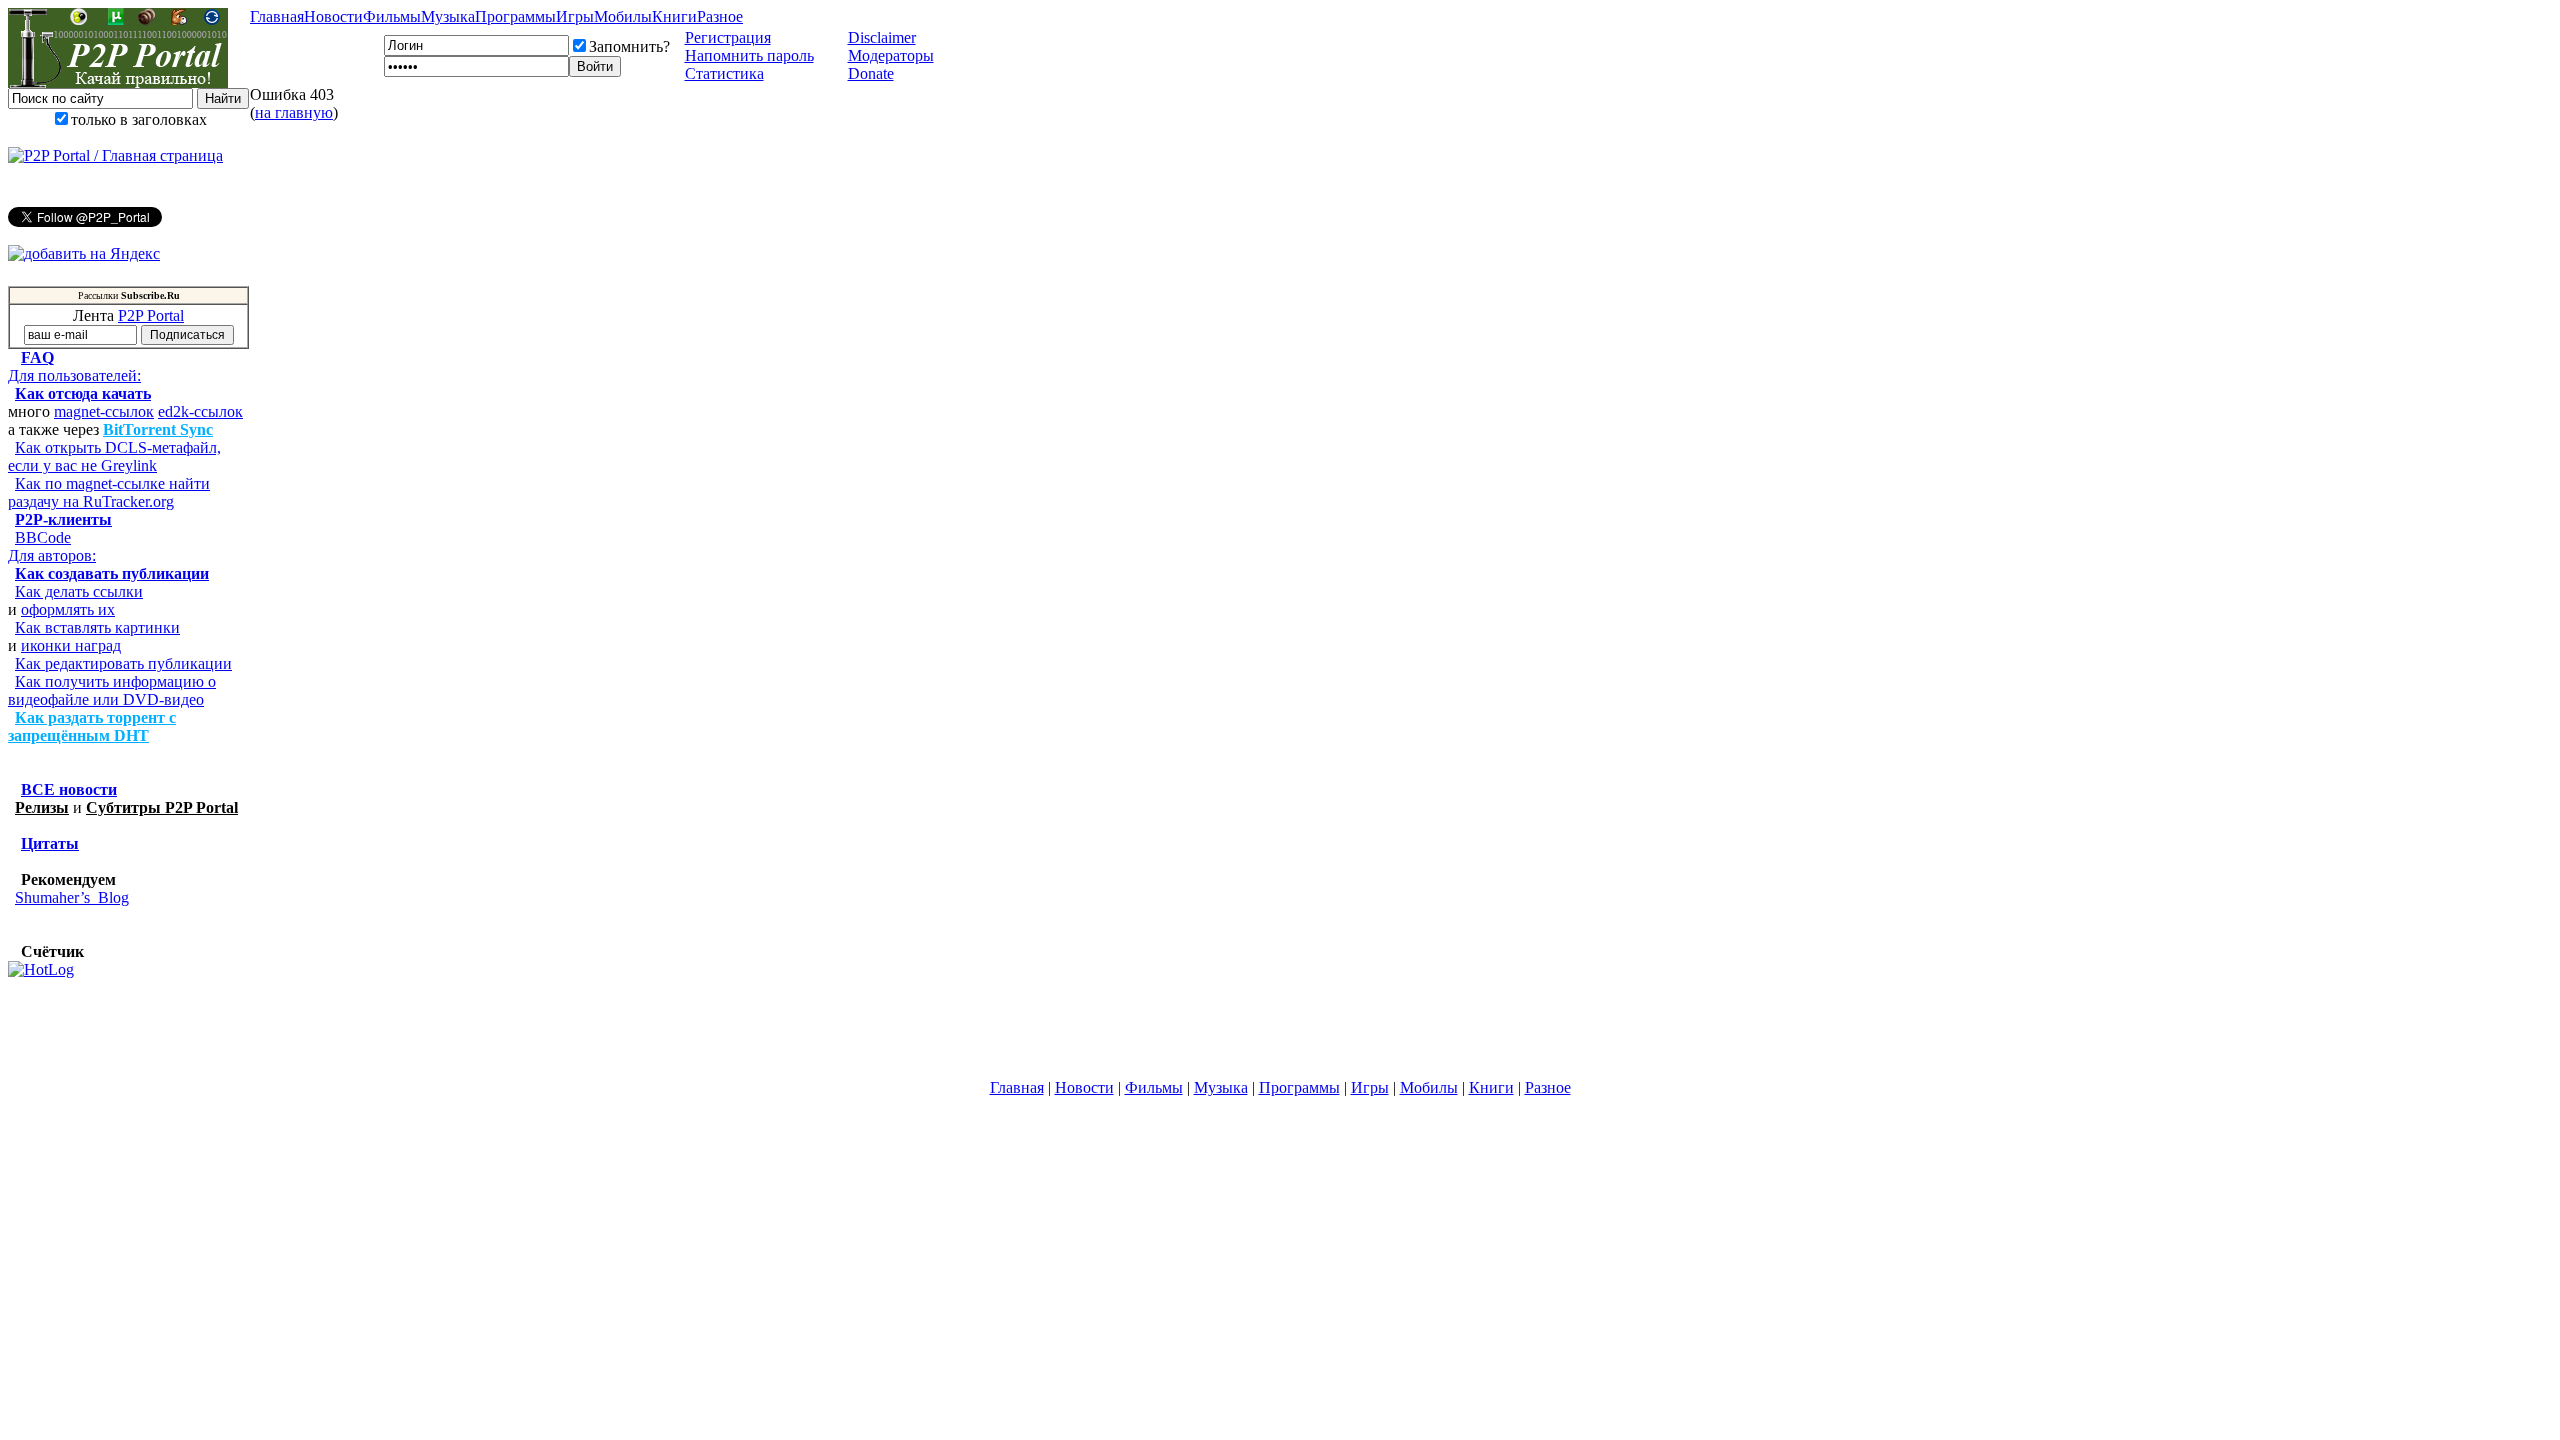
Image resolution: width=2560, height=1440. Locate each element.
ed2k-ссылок (200, 411)
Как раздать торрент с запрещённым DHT (92, 726)
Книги (674, 16)
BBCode (43, 537)
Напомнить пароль (749, 55)
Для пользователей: (74, 375)
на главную (294, 112)
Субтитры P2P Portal (162, 807)
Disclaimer (882, 37)
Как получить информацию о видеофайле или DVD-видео (112, 690)
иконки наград (71, 645)
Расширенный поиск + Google (129, 137)
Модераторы (891, 55)
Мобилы (623, 16)
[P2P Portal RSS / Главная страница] (115, 156)
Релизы (42, 807)
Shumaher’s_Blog (72, 897)
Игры (575, 16)
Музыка (448, 16)
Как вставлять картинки (97, 627)
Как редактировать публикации (123, 663)
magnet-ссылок (104, 411)
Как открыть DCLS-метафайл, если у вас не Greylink (114, 456)
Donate (871, 73)
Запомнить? (629, 46)
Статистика (724, 73)
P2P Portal (151, 315)
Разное (720, 16)
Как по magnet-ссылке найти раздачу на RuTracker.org (109, 492)
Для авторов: (52, 555)
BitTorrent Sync (158, 429)
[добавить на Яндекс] (84, 254)
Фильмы (392, 16)
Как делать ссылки (79, 591)
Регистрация (728, 37)
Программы (515, 16)
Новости (333, 16)
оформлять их (68, 609)
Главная (277, 16)
